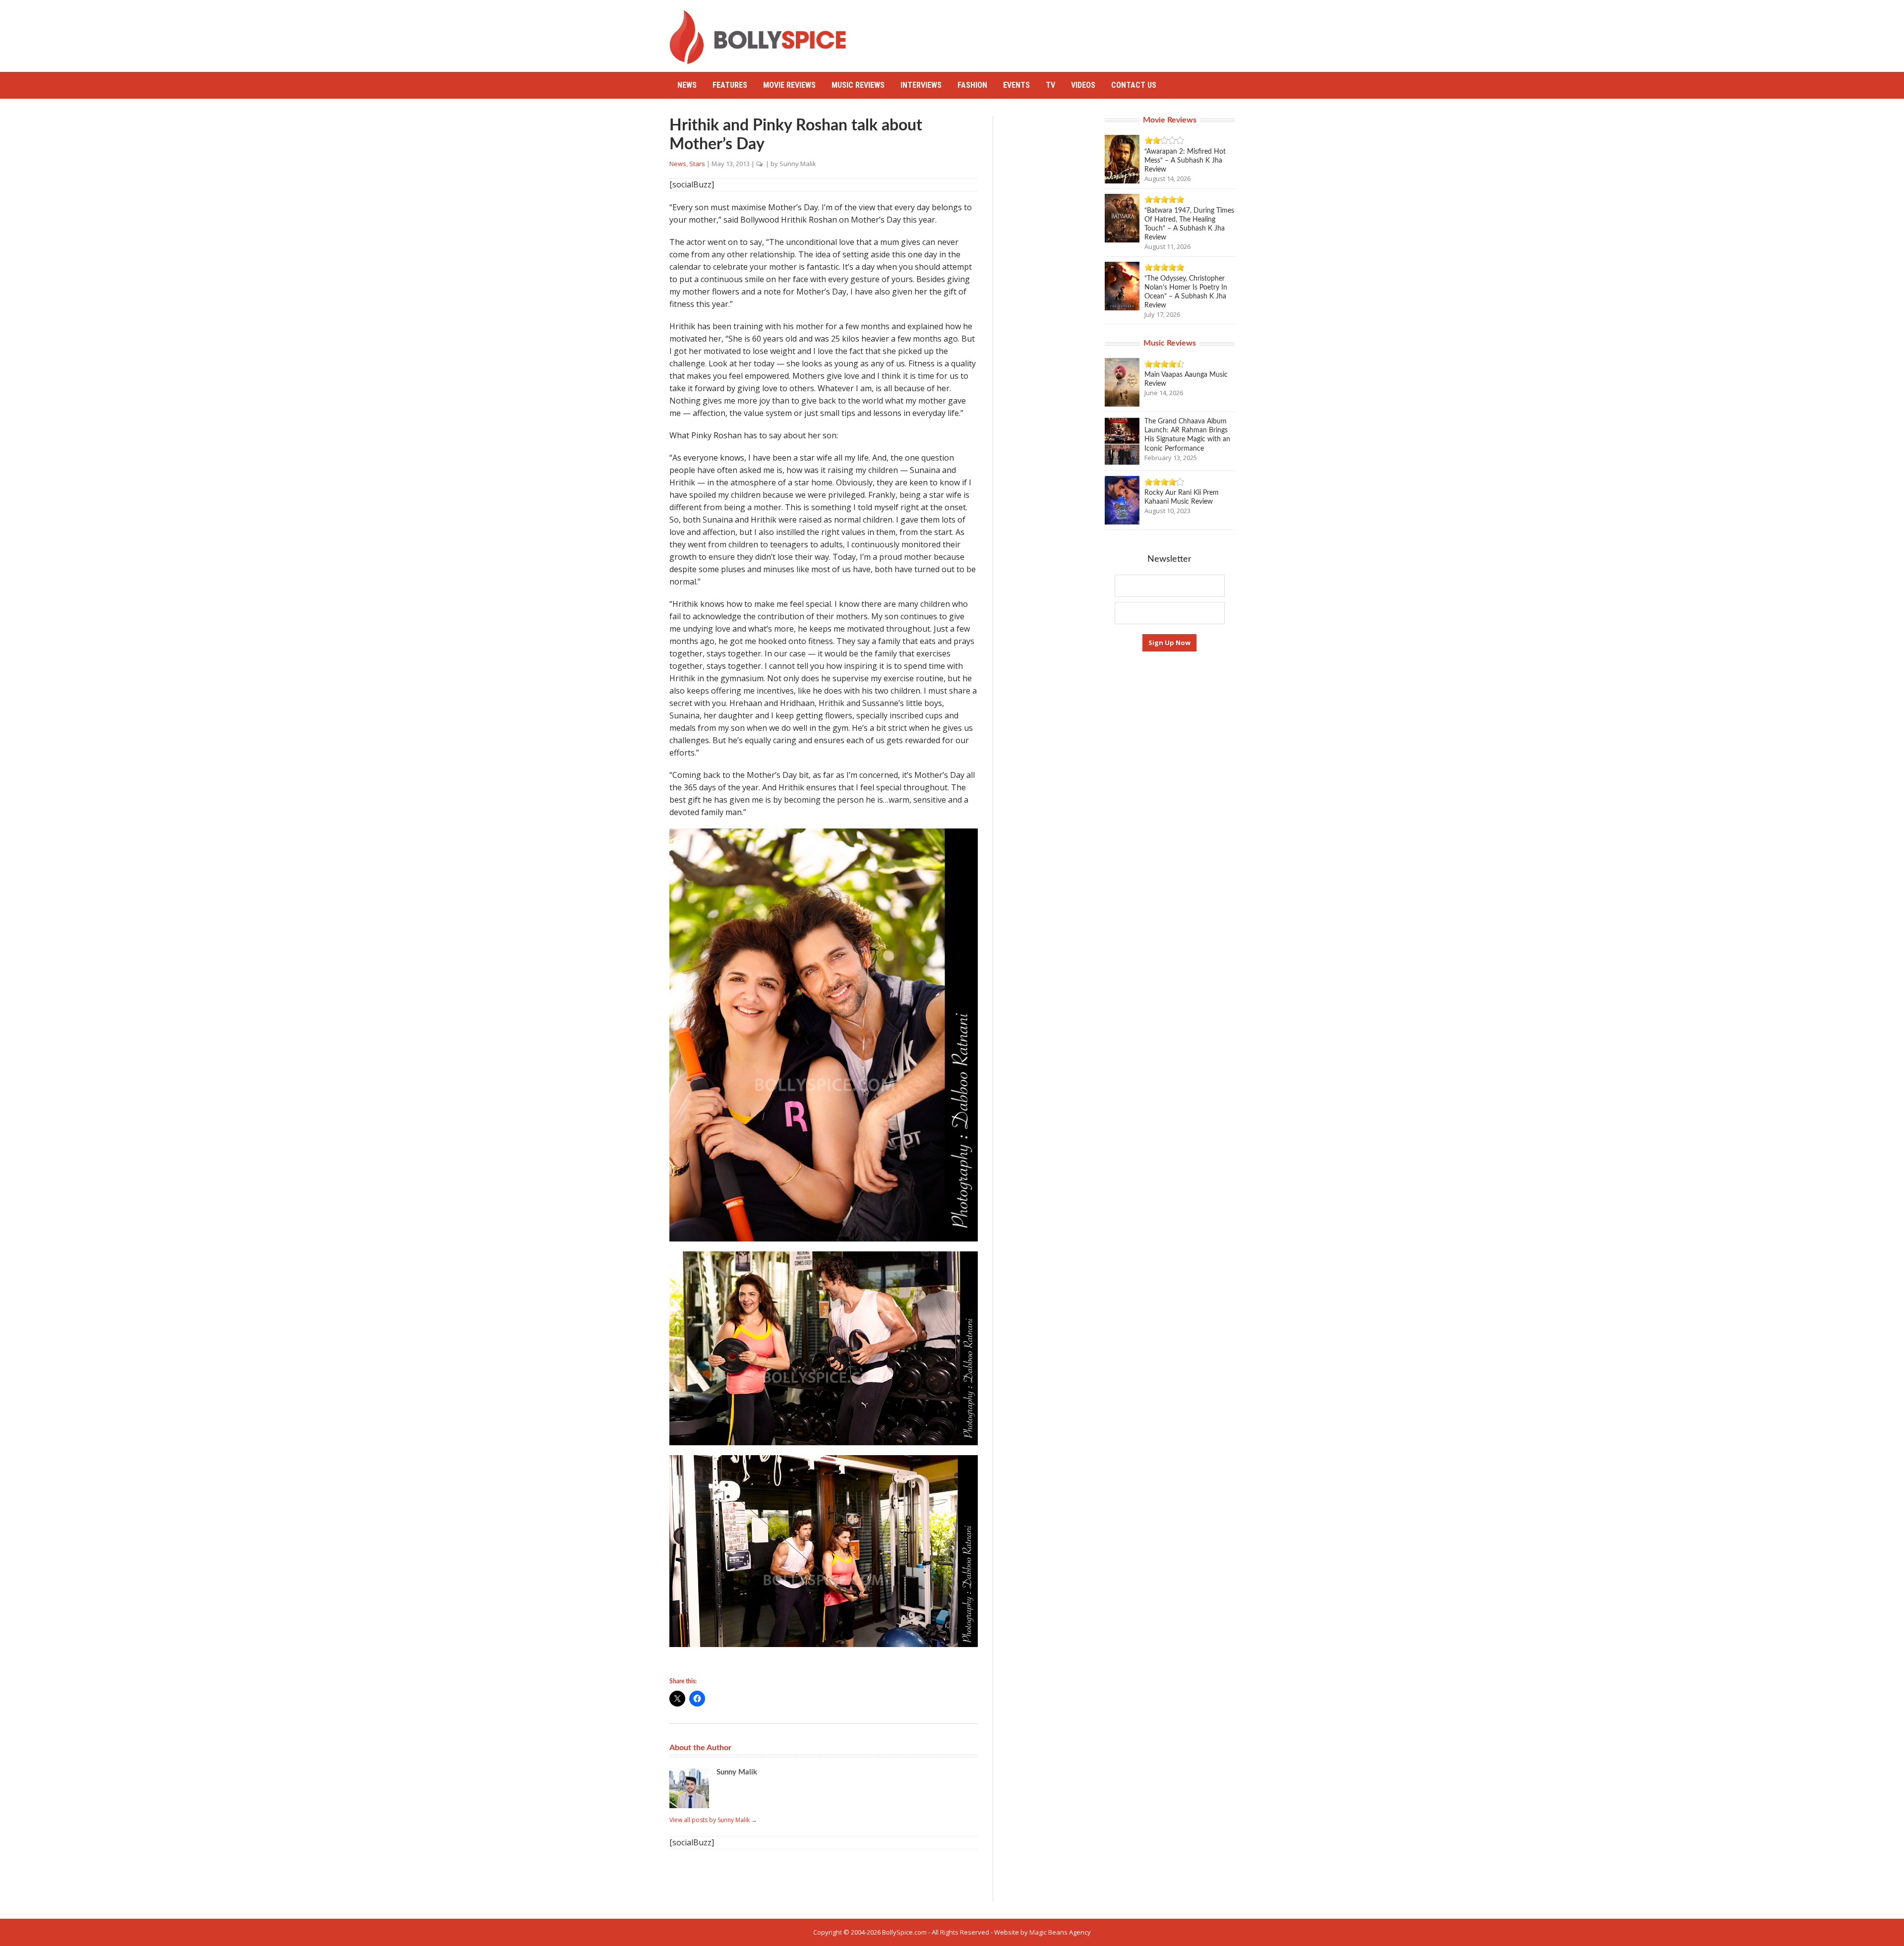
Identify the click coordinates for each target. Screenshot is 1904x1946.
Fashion (972, 85)
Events (1016, 85)
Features (730, 85)
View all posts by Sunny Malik (713, 1820)
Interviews (921, 85)
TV (1050, 85)
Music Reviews (858, 85)
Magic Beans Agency (1060, 1932)
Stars (697, 164)
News (687, 85)
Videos (1083, 85)
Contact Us (1134, 85)
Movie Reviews (789, 85)
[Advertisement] (1054, 32)
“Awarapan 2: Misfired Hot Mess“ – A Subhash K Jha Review (1185, 161)
